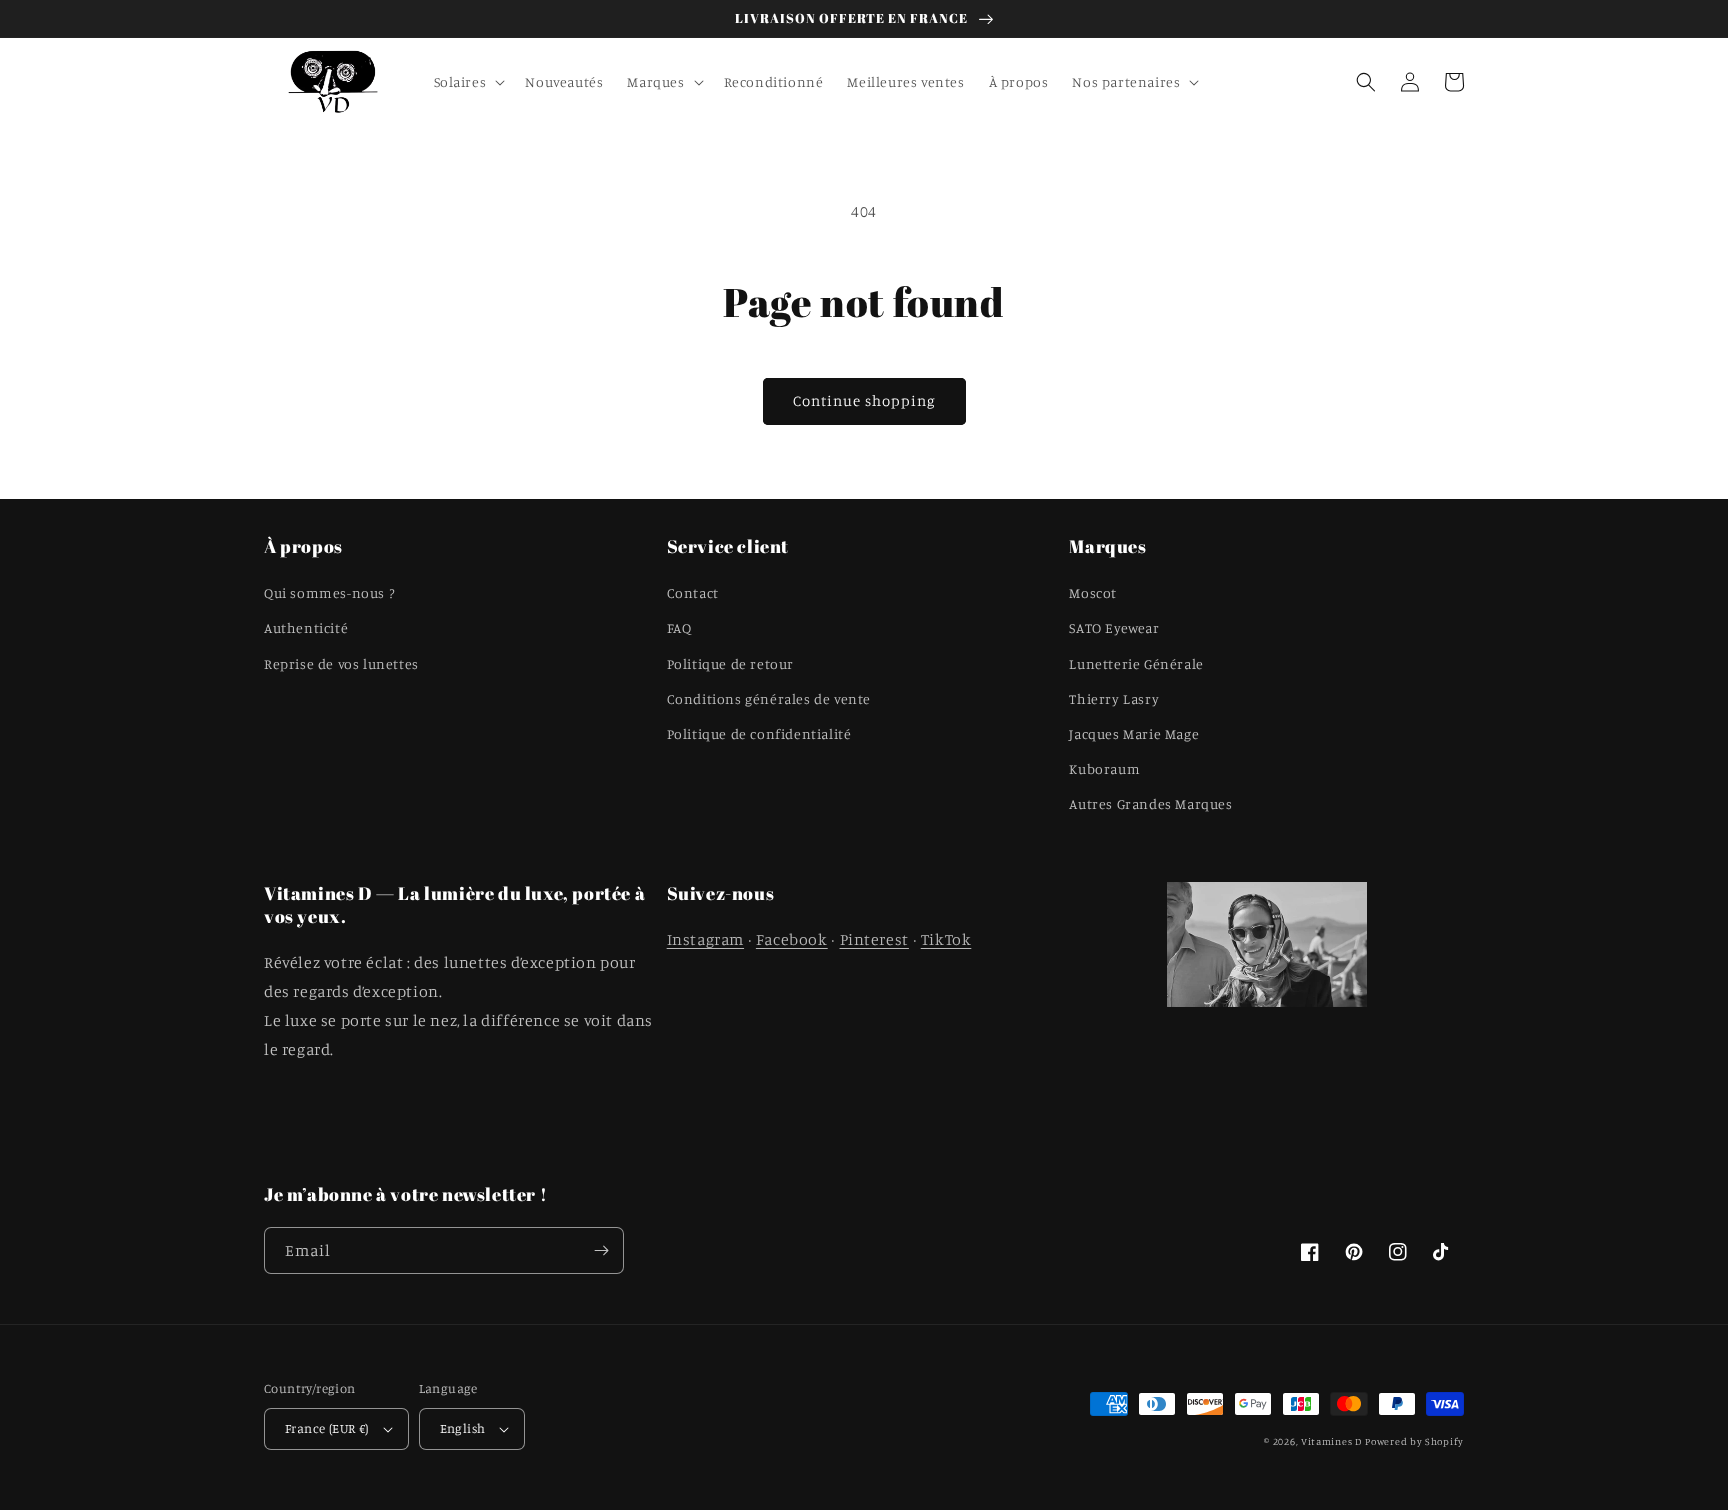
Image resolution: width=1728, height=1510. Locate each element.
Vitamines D (1331, 1441)
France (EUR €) (327, 1428)
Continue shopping (864, 400)
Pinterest (874, 939)
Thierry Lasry (1114, 698)
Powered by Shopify (1414, 1441)
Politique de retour (730, 663)
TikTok (946, 939)
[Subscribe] (601, 1250)
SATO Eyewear (1114, 627)
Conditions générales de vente (769, 698)
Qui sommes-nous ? (329, 592)
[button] (468, 82)
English (463, 1428)
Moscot (1093, 592)
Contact (693, 592)
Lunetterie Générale (1136, 663)
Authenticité (306, 627)
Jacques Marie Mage (1134, 733)
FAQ (679, 627)
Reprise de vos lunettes (341, 663)
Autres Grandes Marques (1150, 803)
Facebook (792, 939)
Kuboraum (1104, 768)
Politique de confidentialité (759, 733)
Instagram (705, 939)
